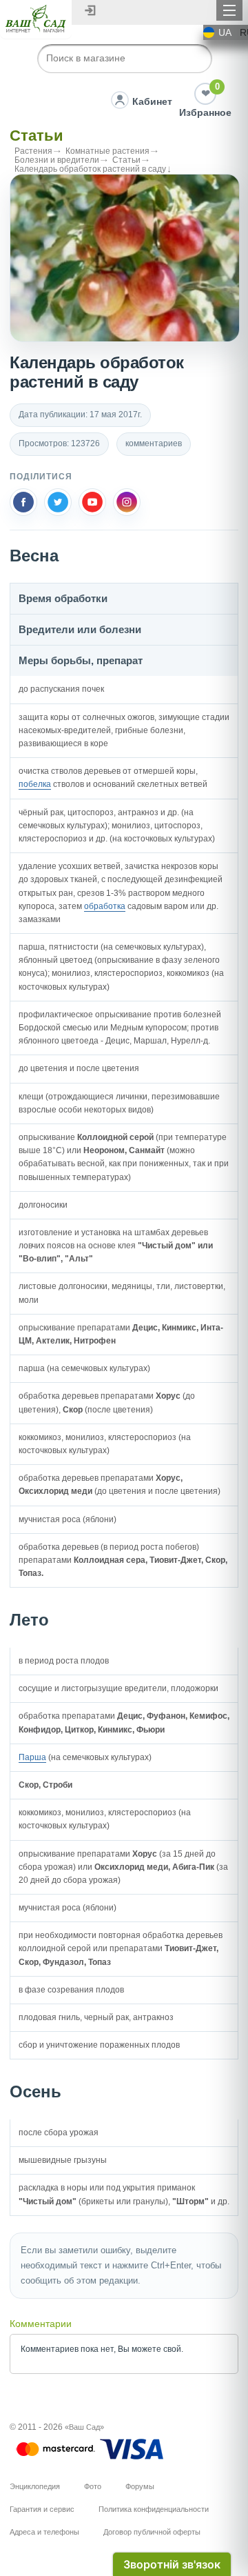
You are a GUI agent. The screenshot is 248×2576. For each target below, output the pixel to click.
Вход (90, 10)
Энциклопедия (35, 2486)
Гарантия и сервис (42, 2509)
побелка (35, 784)
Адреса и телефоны (44, 2532)
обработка (105, 906)
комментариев (154, 443)
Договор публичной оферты (152, 2532)
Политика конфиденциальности (154, 2509)
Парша (32, 1757)
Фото (93, 2486)
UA (225, 32)
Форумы (140, 2486)
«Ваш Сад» (84, 2427)
